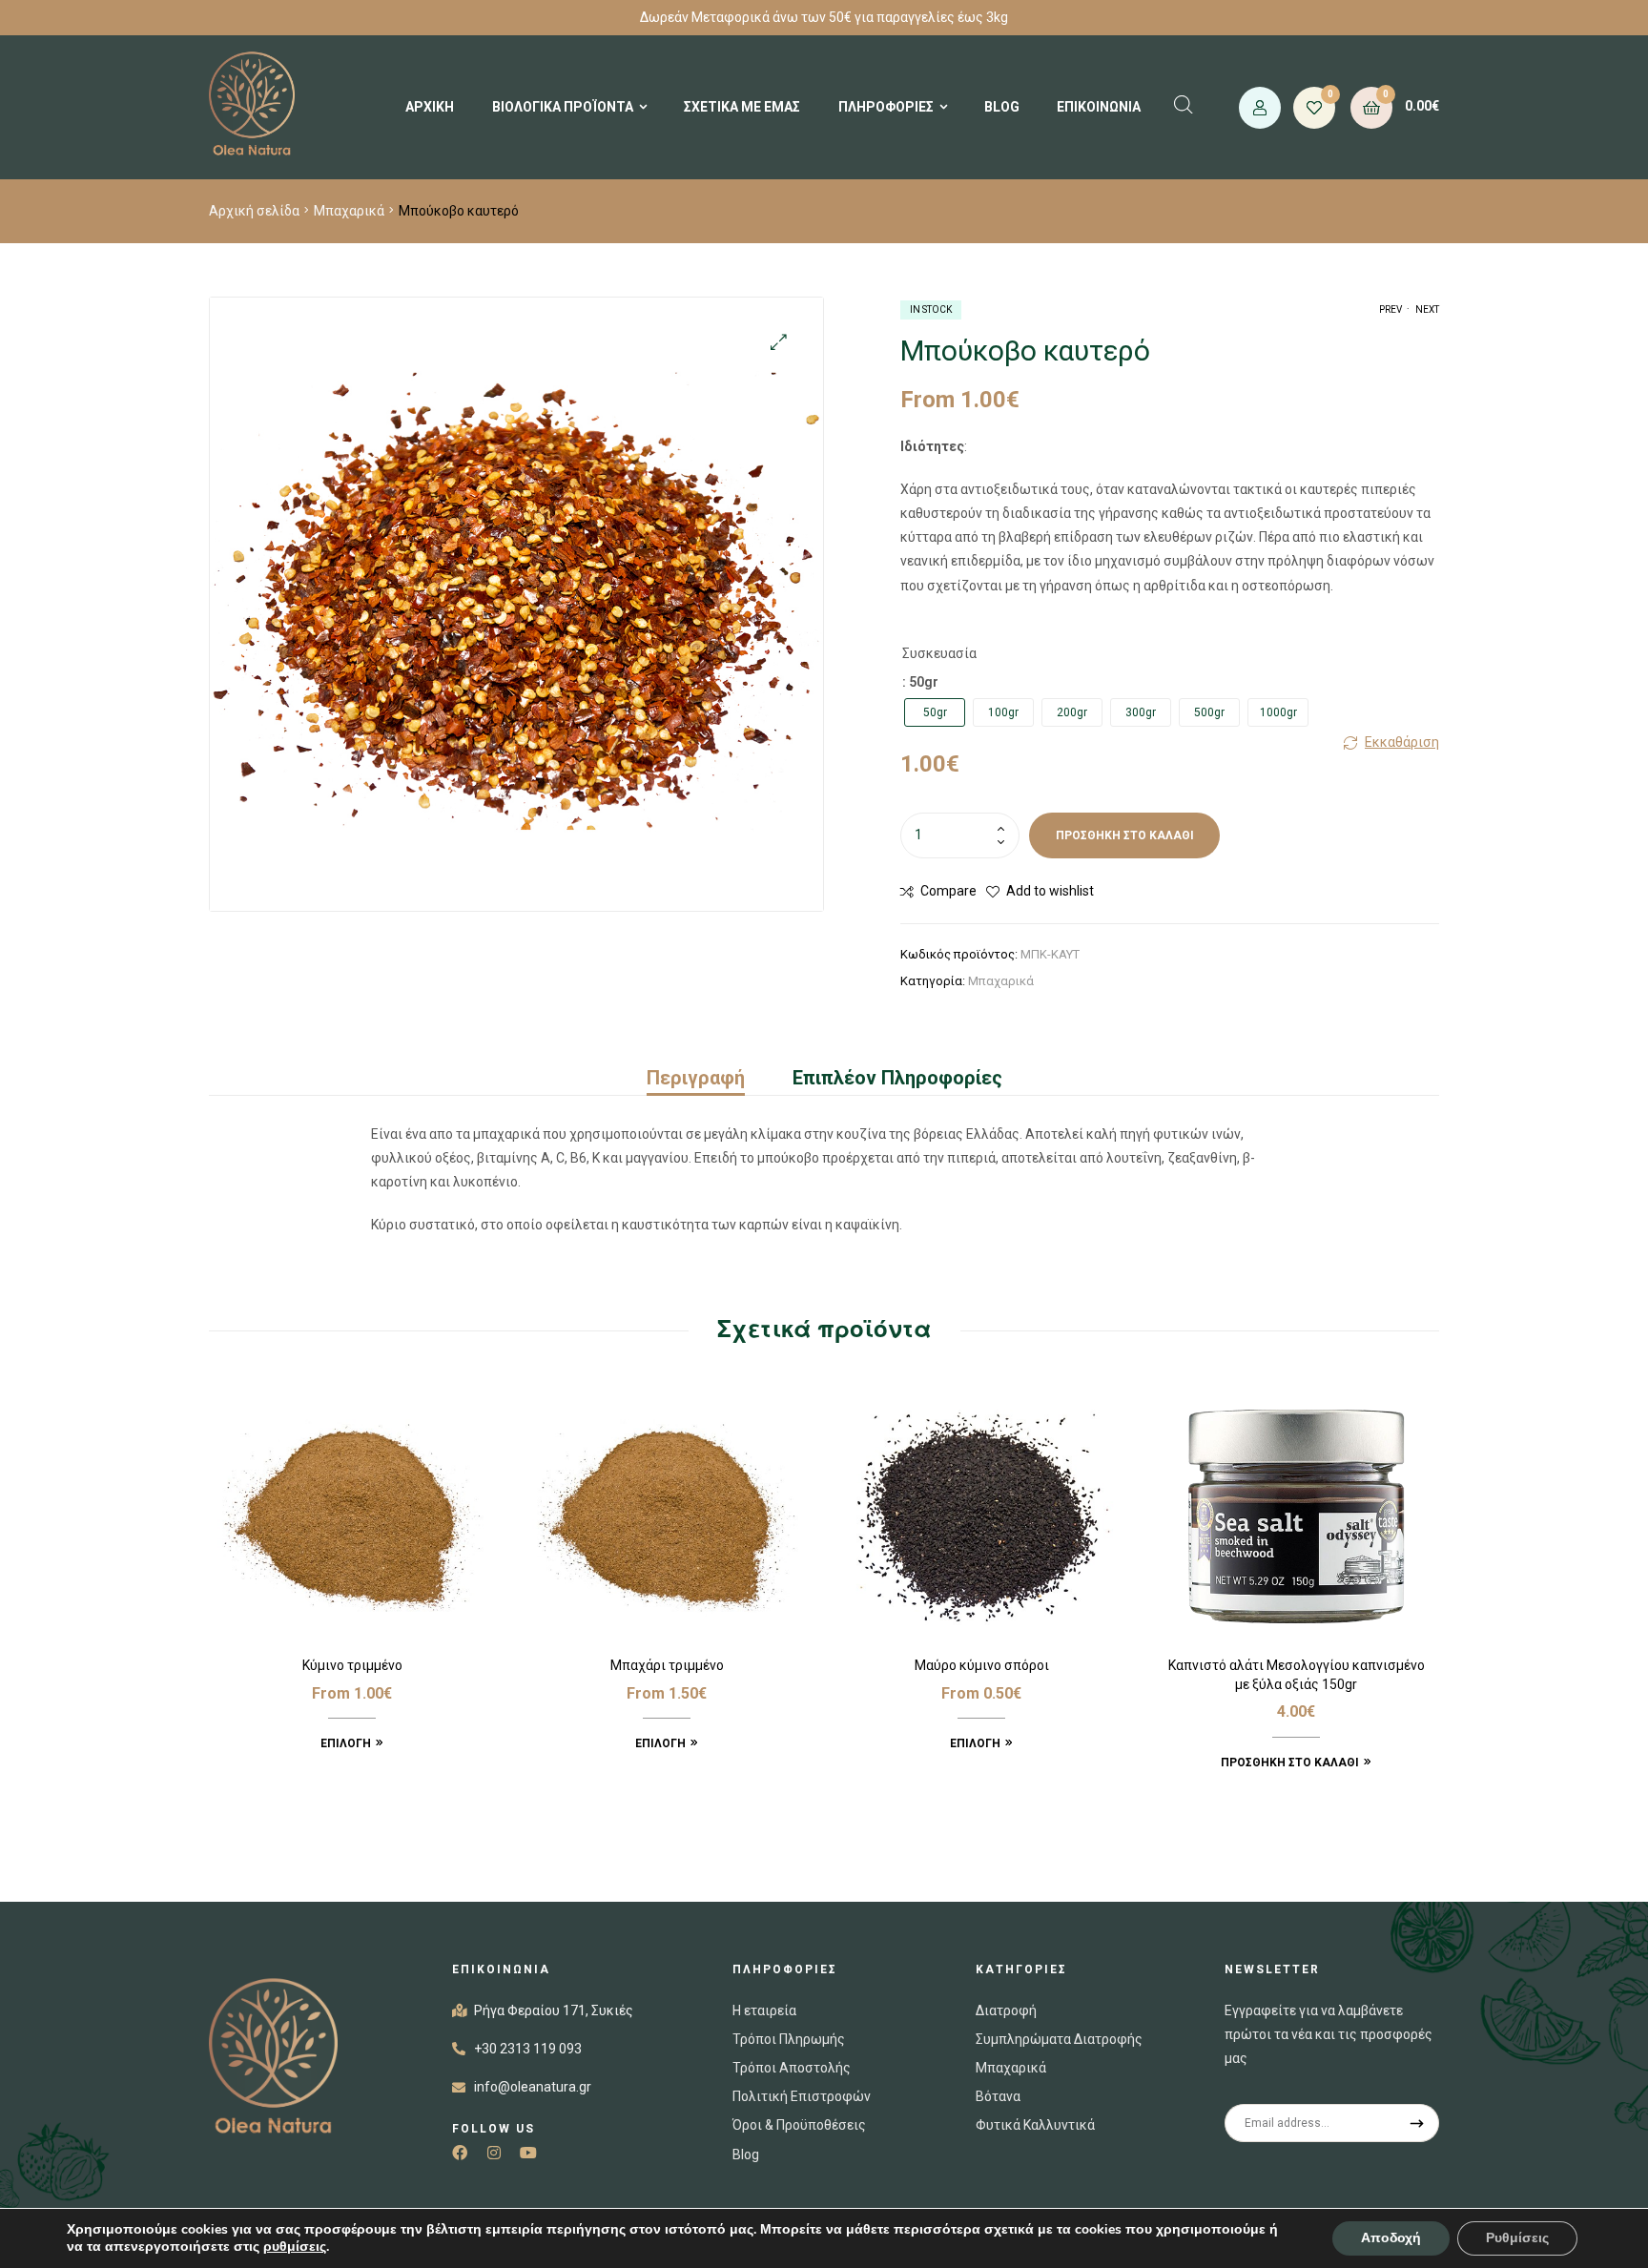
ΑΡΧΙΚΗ (430, 107)
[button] (779, 342)
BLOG (1002, 107)
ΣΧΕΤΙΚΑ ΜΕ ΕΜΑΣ (742, 107)
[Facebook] (460, 2153)
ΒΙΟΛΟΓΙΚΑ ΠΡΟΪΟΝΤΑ (563, 107)
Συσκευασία (939, 653)
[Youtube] (528, 2153)
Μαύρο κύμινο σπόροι (982, 1665)
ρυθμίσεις (295, 2247)
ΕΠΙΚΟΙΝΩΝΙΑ (1099, 107)
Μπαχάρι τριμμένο (667, 1665)
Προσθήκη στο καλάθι (1125, 835)
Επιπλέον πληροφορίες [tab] (897, 1078)
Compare (948, 891)
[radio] (935, 712)
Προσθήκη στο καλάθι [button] (1290, 1763)
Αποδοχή (1391, 2238)
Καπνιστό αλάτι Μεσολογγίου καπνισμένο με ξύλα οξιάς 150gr (1297, 1675)
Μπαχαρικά (349, 211)
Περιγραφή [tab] (696, 1078)
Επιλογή (346, 1743)
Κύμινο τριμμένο (352, 1665)
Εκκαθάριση (1402, 742)
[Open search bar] (1184, 104)
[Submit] (1418, 2123)
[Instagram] (494, 2153)
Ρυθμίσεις (1517, 2238)
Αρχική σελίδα (254, 211)
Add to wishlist (1050, 891)
